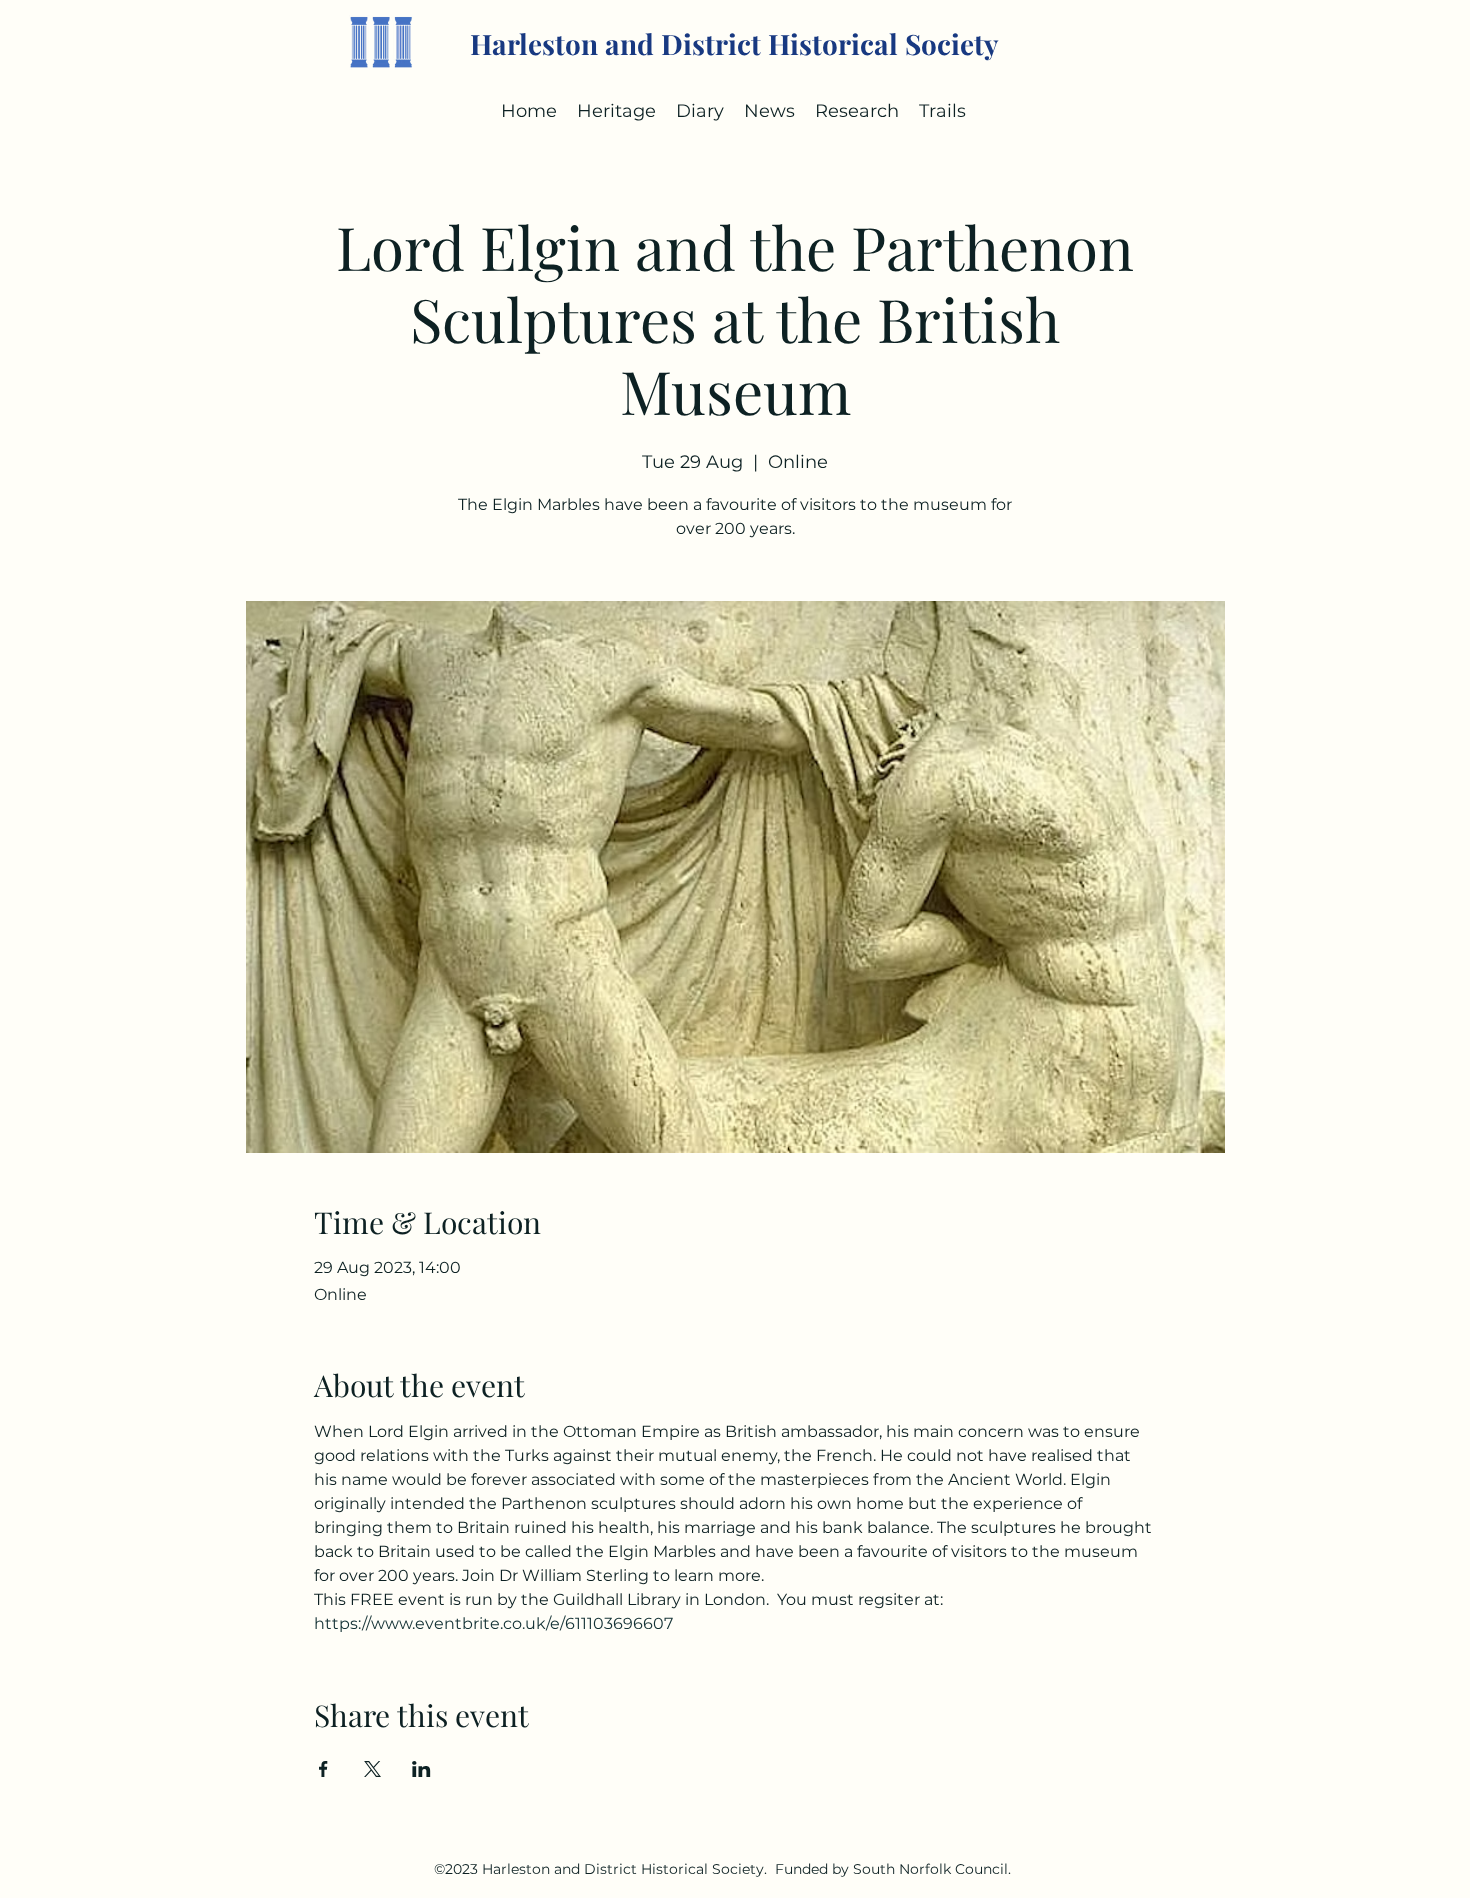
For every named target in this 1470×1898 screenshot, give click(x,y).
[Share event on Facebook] (323, 1769)
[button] (700, 111)
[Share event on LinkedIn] (421, 1769)
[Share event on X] (372, 1769)
